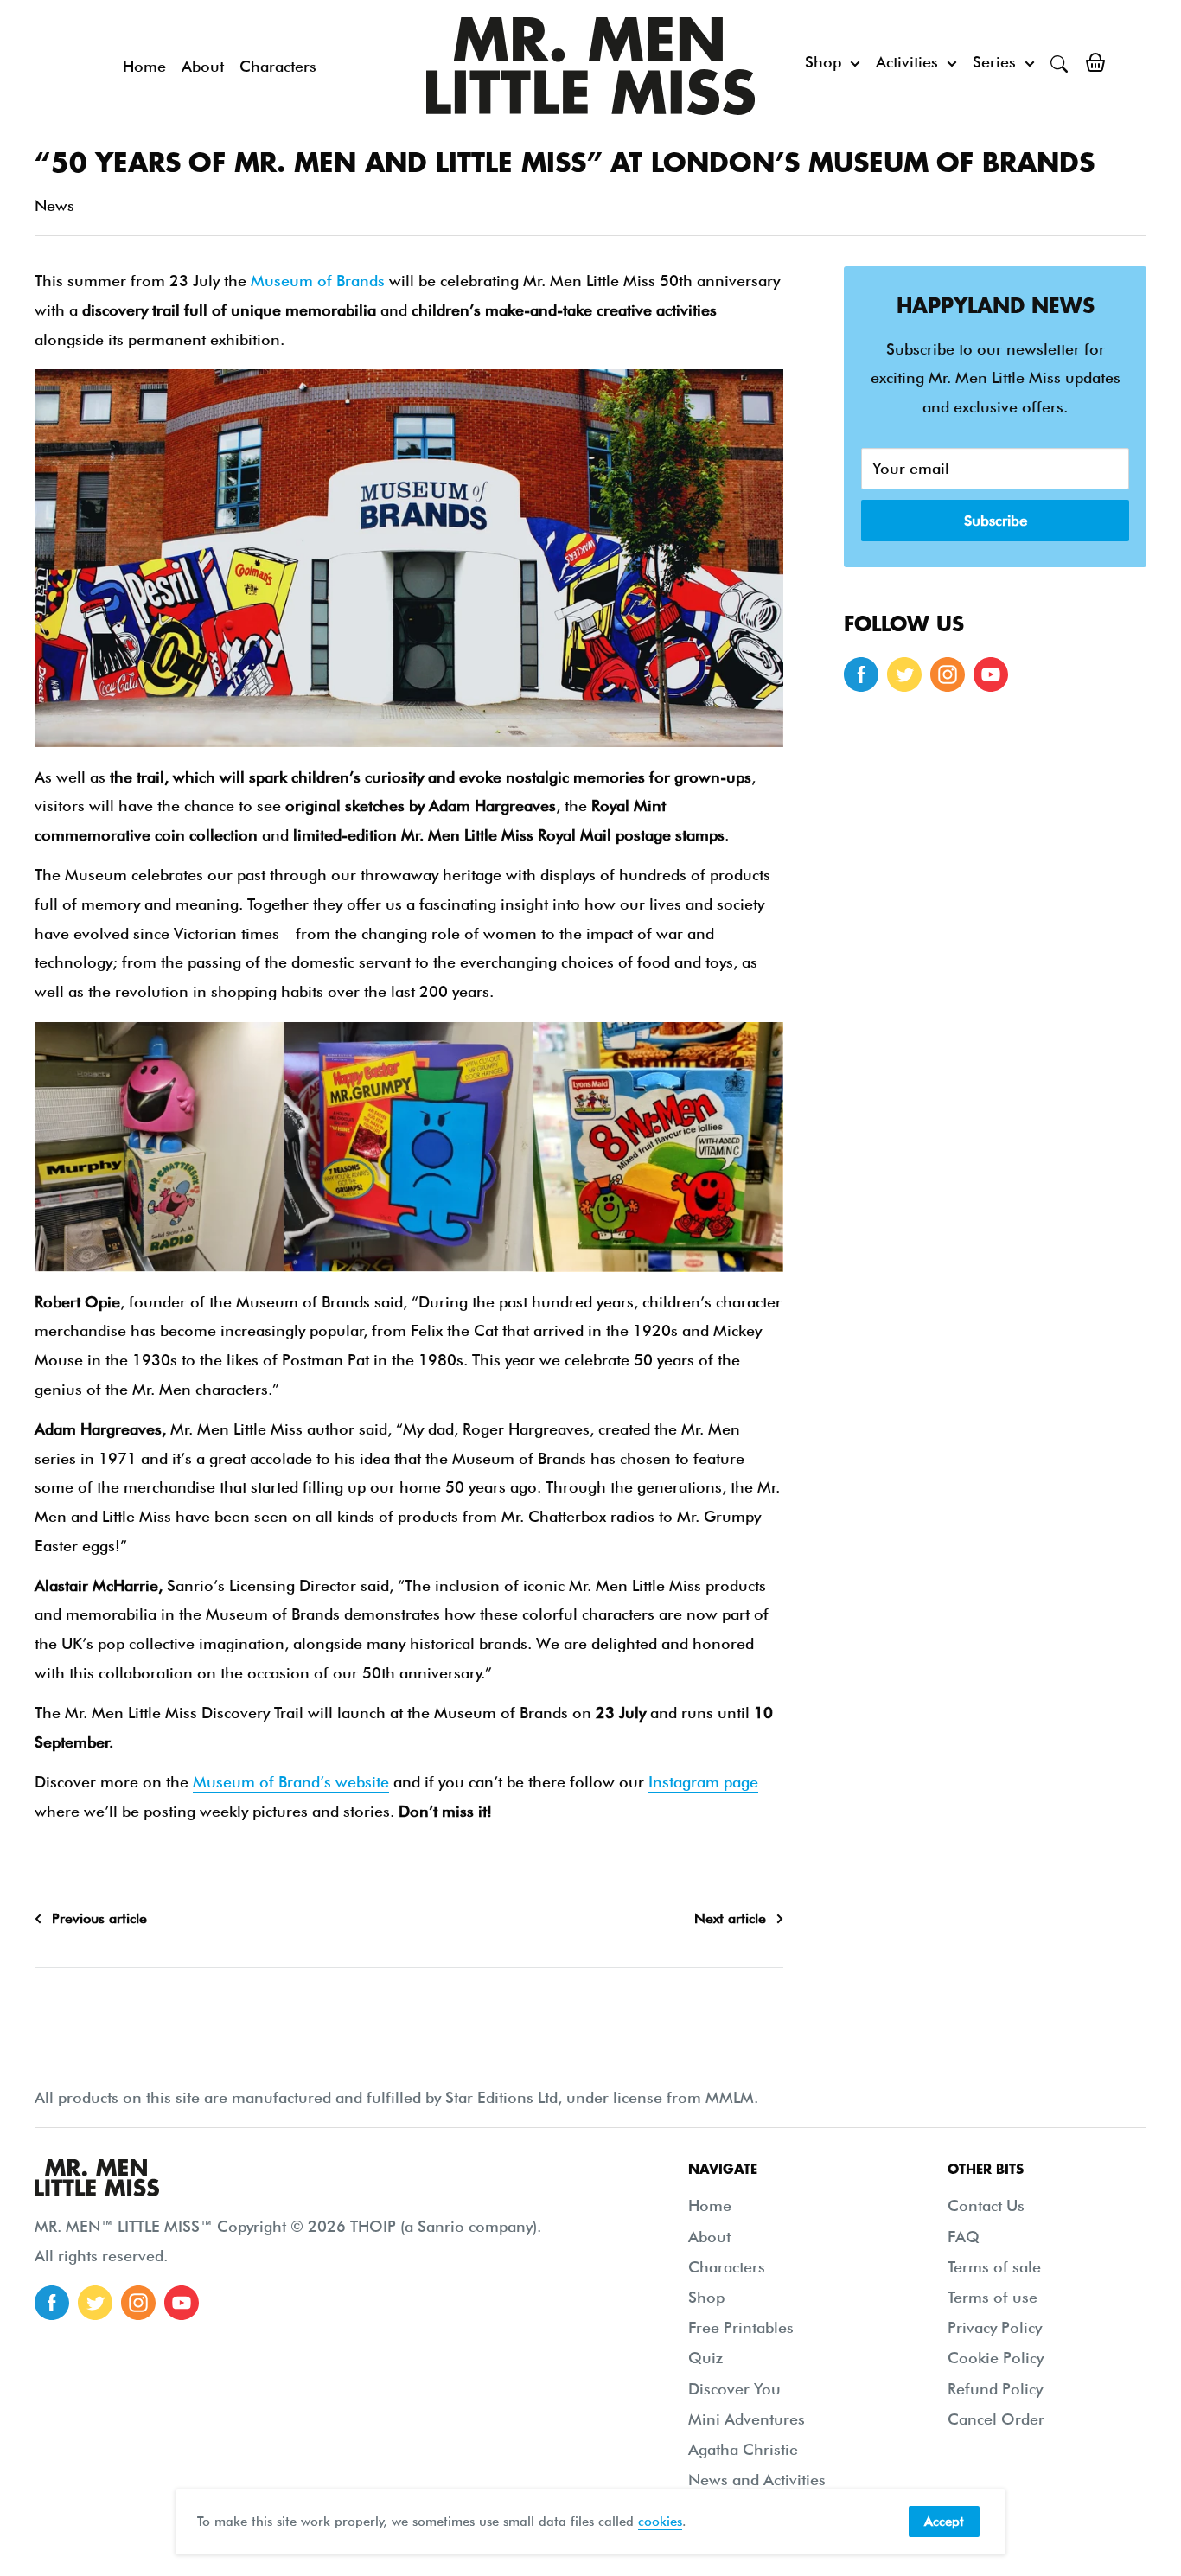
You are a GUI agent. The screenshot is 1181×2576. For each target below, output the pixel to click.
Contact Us (986, 2205)
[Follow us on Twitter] (904, 674)
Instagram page (703, 1782)
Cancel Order (996, 2419)
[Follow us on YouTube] (991, 674)
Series (994, 62)
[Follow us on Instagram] (948, 674)
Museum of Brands (318, 281)
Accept (944, 2522)
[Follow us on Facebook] (861, 674)
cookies (660, 2522)
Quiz (705, 2358)
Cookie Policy (996, 2358)
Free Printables (741, 2327)
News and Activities (757, 2480)
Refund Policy (995, 2389)
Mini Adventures (747, 2419)
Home (144, 66)
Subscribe (996, 521)
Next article (730, 1918)
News (54, 205)
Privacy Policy (995, 2327)
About (203, 66)
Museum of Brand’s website (291, 1782)
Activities (907, 62)
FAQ (964, 2237)
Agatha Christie (743, 2449)
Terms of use (993, 2297)
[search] (1059, 62)
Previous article (99, 1918)
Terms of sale (994, 2267)
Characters (278, 66)
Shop (823, 62)
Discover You (734, 2389)
